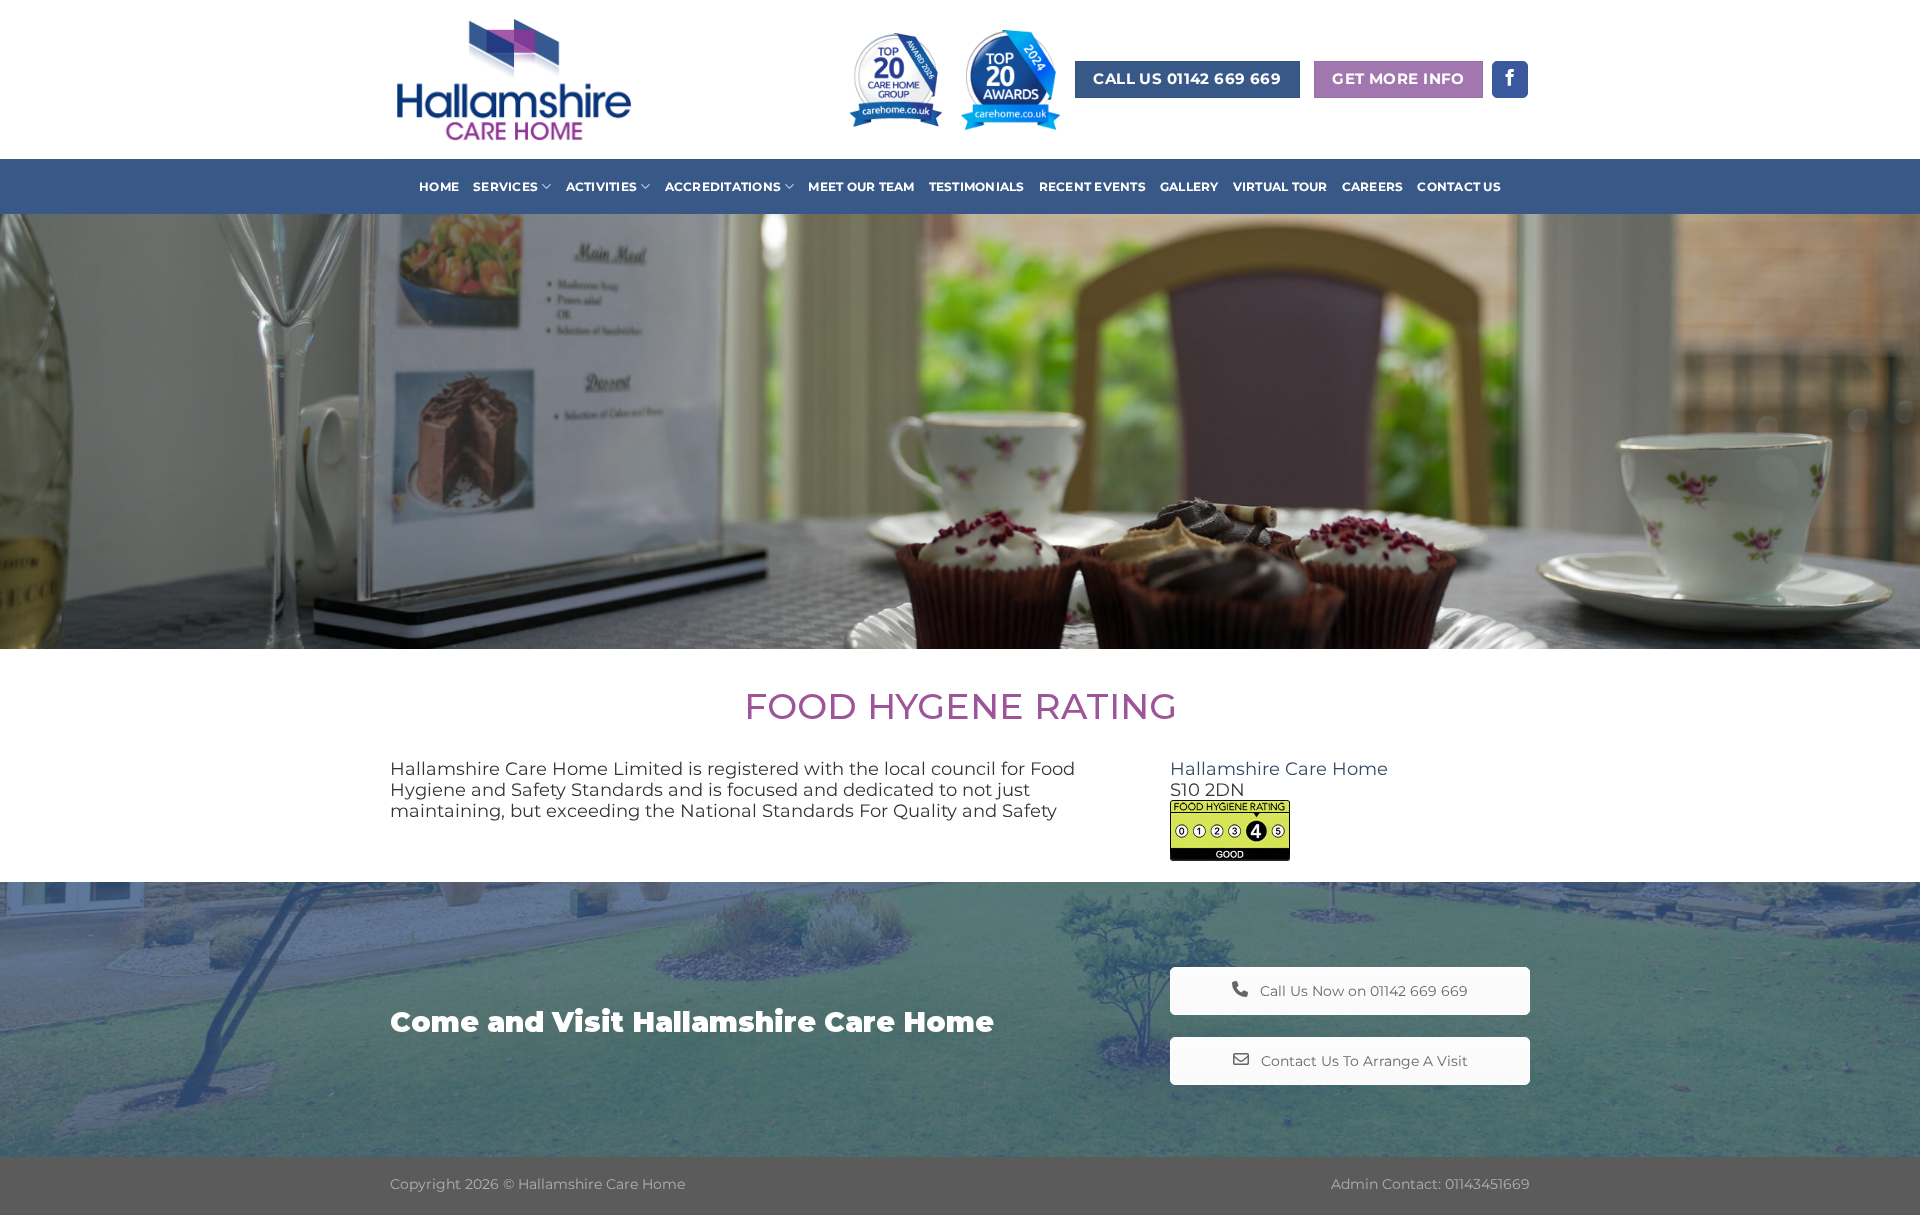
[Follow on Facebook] (1510, 79)
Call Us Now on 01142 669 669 (1362, 991)
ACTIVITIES (601, 186)
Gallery (1189, 186)
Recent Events (1092, 186)
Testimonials (977, 186)
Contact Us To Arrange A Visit (1362, 1061)
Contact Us (1458, 186)
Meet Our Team (861, 186)
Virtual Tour (1280, 186)
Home (439, 186)
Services (505, 186)
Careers (1373, 186)
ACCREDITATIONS (723, 186)
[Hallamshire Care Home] (514, 79)
